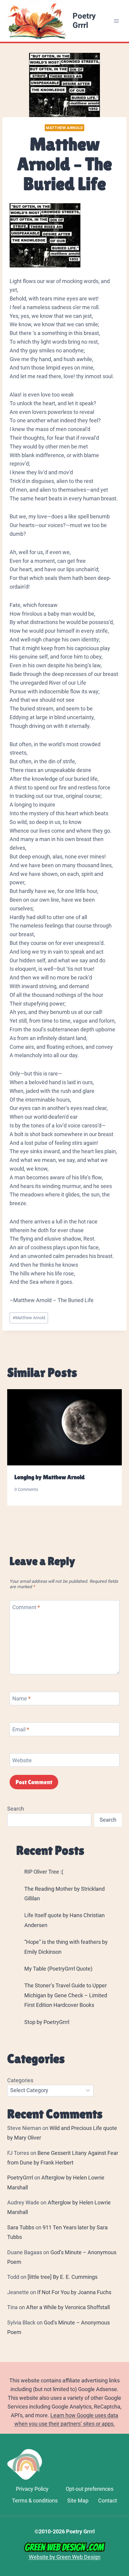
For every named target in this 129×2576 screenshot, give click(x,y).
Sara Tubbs (21, 2227)
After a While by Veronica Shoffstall (68, 2307)
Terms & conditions (35, 2501)
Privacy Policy (32, 2489)
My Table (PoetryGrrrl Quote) (58, 1969)
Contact (108, 2501)
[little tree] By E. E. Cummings (63, 2277)
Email (21, 1729)
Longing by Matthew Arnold (49, 1477)
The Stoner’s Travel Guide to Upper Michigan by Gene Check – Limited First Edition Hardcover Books (66, 1995)
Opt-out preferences (90, 2489)
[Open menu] (116, 21)
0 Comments (26, 1490)
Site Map (78, 2501)
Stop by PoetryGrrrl (47, 2022)
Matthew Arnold (64, 128)
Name (21, 1698)
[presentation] (64, 1427)
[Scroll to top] (122, 2492)
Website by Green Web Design (65, 2557)
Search (16, 1809)
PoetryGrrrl (20, 2178)
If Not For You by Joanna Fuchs (74, 2292)
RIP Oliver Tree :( (44, 1872)
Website (22, 1760)
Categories (20, 2080)
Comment (26, 1607)
